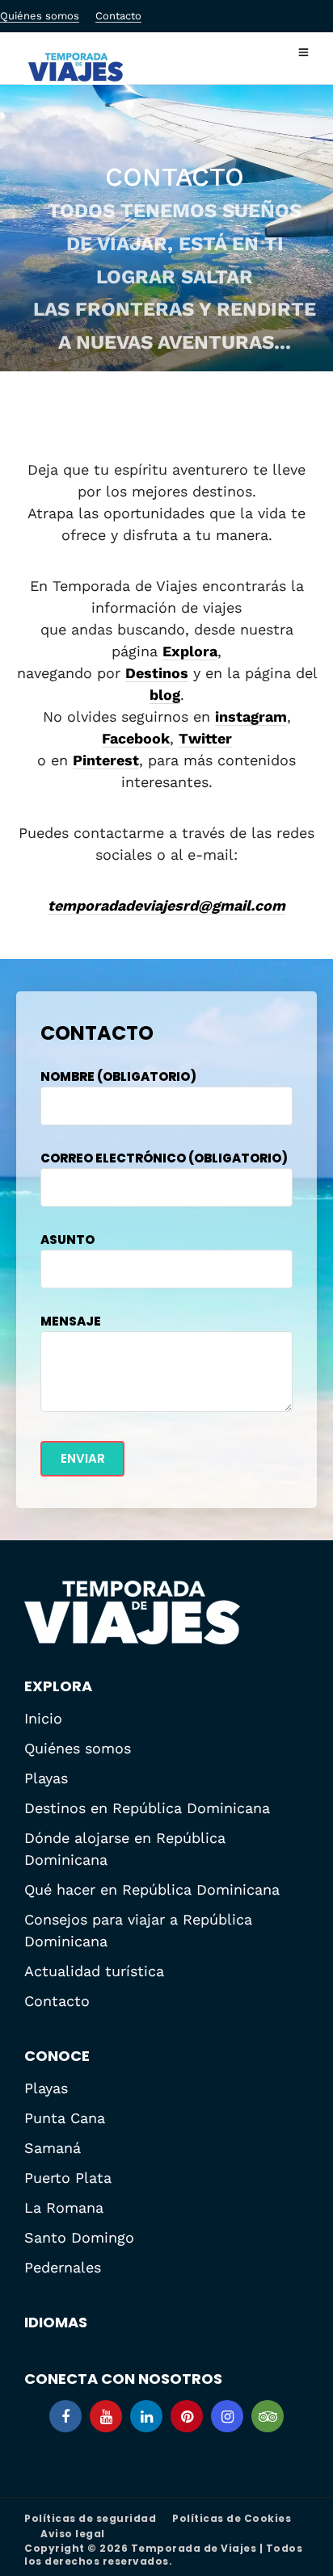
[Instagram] (227, 2416)
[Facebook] (65, 2416)
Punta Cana (65, 2118)
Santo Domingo (79, 2237)
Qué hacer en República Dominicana (152, 1889)
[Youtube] (106, 2416)
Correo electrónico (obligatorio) (164, 1158)
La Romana (64, 2207)
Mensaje (71, 1321)
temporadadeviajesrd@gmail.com (166, 905)
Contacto (118, 16)
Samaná (53, 2148)
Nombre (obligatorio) (118, 1076)
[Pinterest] (187, 2416)
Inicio (43, 1718)
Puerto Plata (68, 2178)
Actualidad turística (94, 1971)
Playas (46, 1778)
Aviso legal (73, 2534)
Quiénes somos (40, 16)
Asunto (67, 1240)
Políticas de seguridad (90, 2518)
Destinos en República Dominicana (147, 1808)
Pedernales (63, 2267)
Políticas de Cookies (232, 2518)
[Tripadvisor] (268, 2416)
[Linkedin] (146, 2416)
